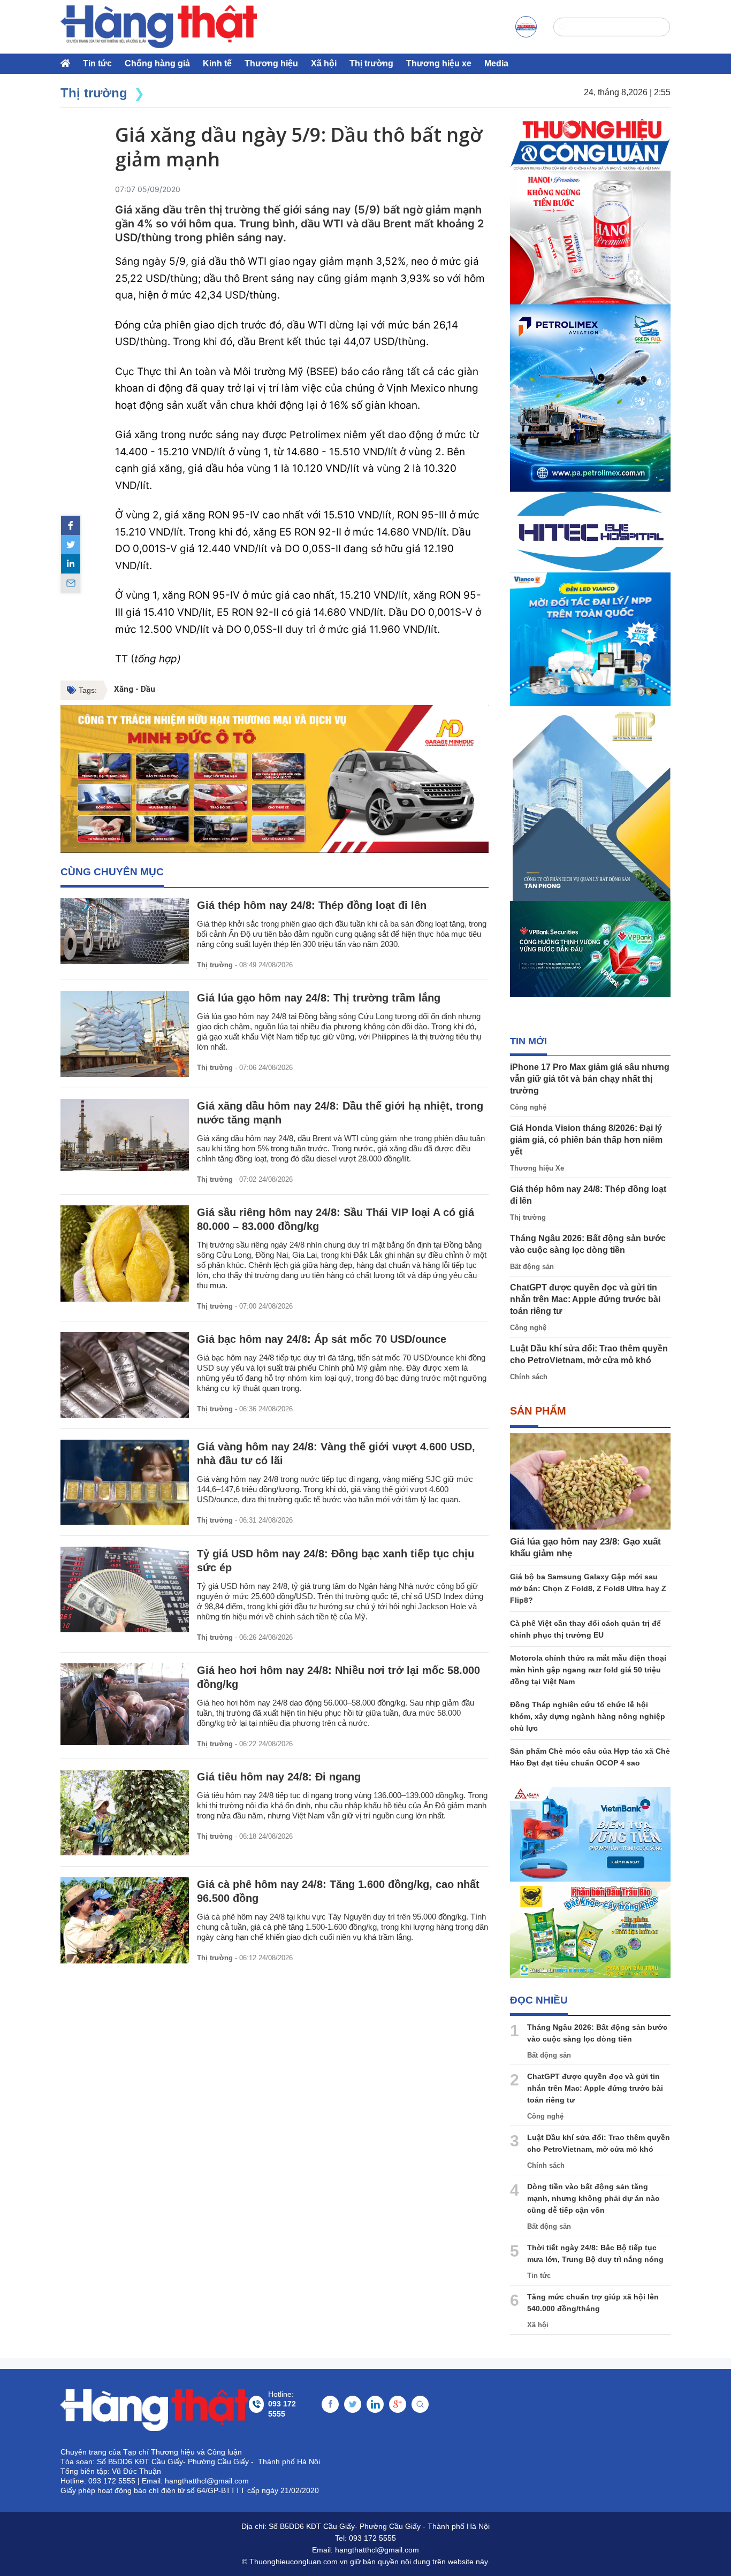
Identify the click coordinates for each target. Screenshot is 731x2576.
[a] (526, 27)
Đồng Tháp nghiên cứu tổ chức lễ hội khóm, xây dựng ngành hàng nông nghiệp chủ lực (588, 1716)
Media (496, 63)
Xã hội (324, 63)
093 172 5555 (372, 2538)
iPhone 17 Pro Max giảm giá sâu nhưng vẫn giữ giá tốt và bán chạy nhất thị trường (590, 1079)
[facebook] (71, 525)
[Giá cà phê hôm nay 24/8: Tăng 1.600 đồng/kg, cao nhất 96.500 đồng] (125, 1920)
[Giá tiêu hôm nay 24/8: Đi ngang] (125, 1813)
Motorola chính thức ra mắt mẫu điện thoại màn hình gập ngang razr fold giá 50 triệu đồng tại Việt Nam (588, 1670)
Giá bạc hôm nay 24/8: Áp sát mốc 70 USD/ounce (322, 1339)
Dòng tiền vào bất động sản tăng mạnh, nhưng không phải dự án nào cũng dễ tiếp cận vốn (593, 2198)
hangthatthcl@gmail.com (377, 2550)
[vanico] (590, 639)
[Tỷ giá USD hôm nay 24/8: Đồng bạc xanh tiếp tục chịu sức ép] (125, 1589)
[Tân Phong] (590, 804)
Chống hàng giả (157, 63)
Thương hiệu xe (439, 63)
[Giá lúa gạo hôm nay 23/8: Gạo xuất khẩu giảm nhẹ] (590, 1481)
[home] (159, 27)
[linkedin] (71, 564)
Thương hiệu (271, 63)
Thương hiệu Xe (537, 1168)
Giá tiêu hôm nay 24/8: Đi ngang (279, 1777)
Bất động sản (532, 1267)
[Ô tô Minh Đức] (275, 779)
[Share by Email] (71, 583)
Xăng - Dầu (135, 689)
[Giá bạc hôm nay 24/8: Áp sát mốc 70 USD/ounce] (125, 1375)
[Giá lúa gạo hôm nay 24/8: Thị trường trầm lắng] (125, 1034)
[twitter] (71, 545)
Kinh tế (217, 63)
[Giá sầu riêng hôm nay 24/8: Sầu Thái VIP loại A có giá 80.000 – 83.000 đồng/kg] (125, 1253)
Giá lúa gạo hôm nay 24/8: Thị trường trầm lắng (319, 998)
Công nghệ (528, 1107)
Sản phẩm (538, 1411)
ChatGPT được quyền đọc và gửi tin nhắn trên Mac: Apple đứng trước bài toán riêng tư (585, 1299)
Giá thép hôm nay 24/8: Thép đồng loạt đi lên (312, 905)
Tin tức (97, 63)
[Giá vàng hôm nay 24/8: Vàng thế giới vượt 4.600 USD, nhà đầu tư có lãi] (125, 1482)
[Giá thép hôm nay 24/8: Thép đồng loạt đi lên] (125, 931)
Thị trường (371, 63)
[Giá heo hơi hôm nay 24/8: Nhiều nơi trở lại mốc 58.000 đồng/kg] (125, 1704)
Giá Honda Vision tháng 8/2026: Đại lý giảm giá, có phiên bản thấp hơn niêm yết (586, 1140)
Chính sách (529, 1377)
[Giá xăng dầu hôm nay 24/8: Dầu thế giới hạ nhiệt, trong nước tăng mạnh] (125, 1135)
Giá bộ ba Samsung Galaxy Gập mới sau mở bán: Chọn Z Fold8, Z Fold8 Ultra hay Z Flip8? (588, 1588)
